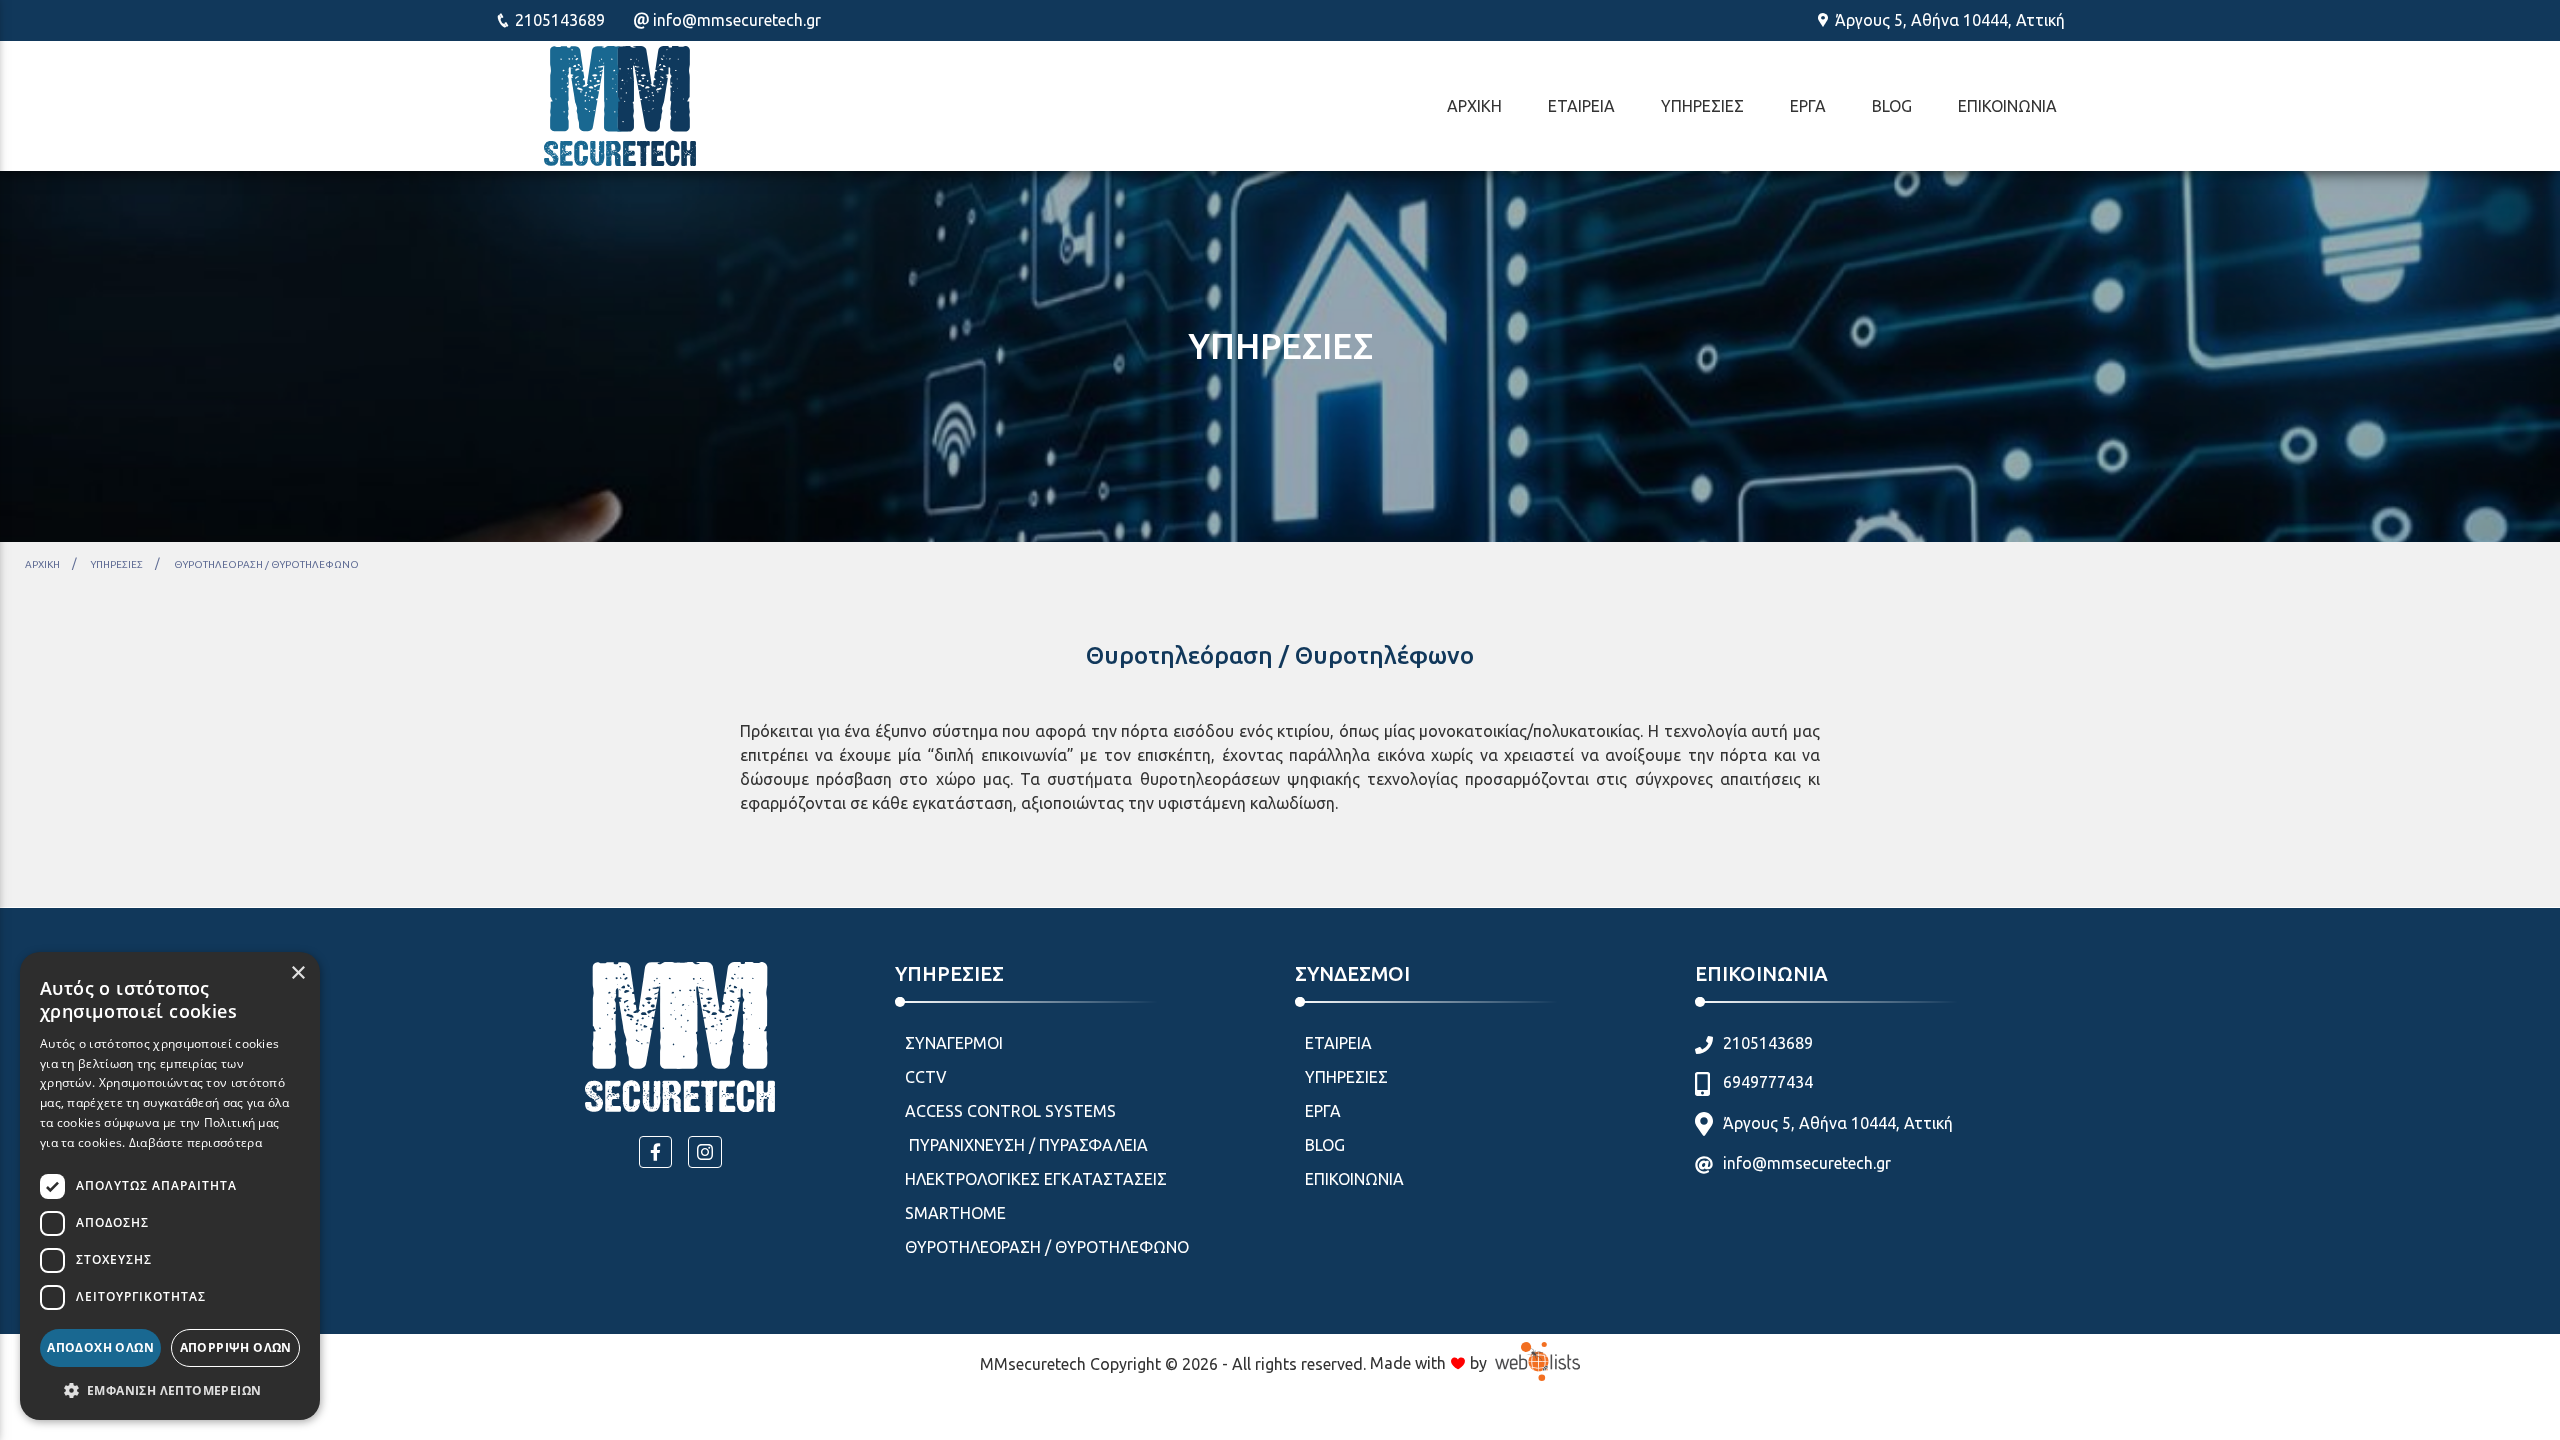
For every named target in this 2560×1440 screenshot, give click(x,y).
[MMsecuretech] (620, 106)
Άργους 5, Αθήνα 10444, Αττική (1948, 20)
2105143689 (560, 20)
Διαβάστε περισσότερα (195, 1142)
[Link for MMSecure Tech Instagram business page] (705, 1152)
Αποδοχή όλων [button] (100, 1347)
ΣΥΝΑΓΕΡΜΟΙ (954, 1043)
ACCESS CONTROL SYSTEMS (1010, 1111)
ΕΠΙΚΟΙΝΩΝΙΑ (2007, 106)
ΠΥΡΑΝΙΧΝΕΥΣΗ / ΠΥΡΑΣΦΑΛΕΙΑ (1026, 1145)
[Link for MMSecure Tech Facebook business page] (655, 1152)
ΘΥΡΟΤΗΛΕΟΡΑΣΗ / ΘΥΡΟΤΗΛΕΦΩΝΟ (1047, 1247)
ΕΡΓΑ (1808, 106)
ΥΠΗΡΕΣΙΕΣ (1702, 106)
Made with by (1430, 1363)
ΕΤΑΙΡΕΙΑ (1581, 106)
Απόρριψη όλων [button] (236, 1347)
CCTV (926, 1077)
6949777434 (1768, 1082)
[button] (170, 1390)
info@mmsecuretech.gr (737, 20)
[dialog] (170, 1186)
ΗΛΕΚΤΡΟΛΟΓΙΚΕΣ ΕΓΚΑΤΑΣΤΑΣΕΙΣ (1036, 1179)
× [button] (297, 973)
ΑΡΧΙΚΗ (1474, 106)
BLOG (1892, 106)
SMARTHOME (955, 1213)
